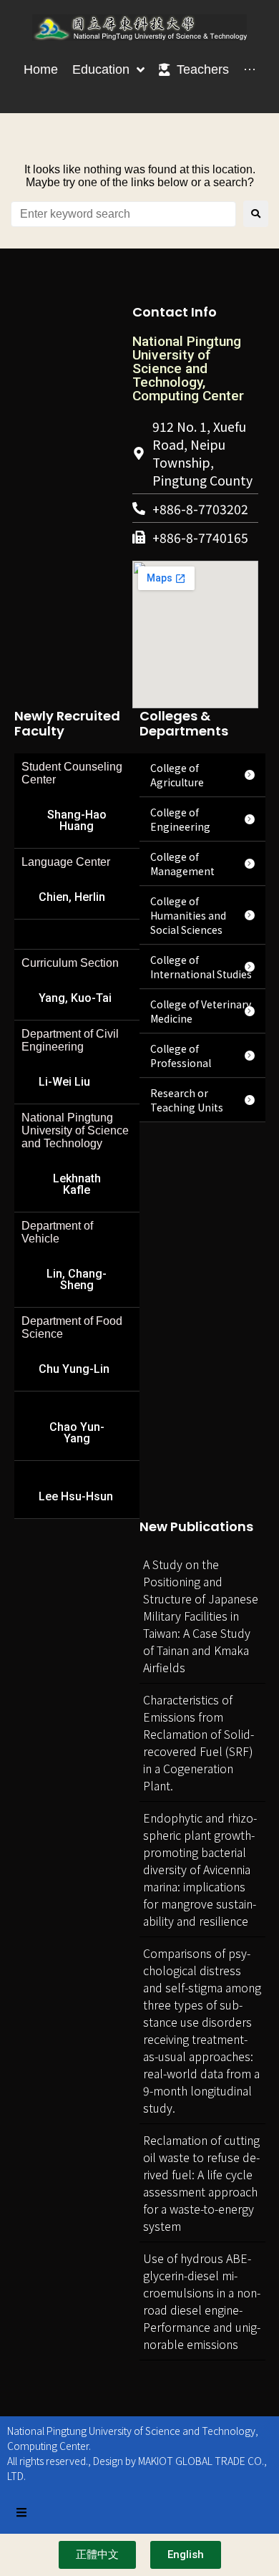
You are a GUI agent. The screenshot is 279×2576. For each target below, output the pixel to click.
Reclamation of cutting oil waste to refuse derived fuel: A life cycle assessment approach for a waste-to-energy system (201, 2183)
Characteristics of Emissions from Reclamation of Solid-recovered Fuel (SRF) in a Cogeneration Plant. (199, 1742)
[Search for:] (123, 214)
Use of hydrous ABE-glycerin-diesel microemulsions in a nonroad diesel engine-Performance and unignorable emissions (202, 2301)
